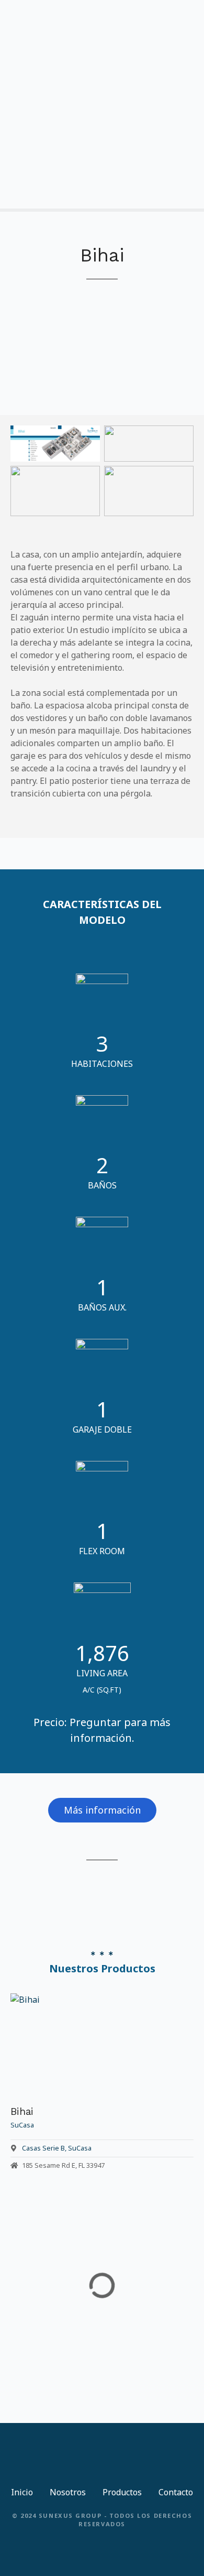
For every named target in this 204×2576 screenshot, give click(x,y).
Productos (122, 2492)
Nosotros (68, 2492)
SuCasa (80, 2148)
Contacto (176, 2492)
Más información (102, 1810)
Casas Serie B (43, 2148)
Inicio (22, 2492)
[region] (102, 338)
